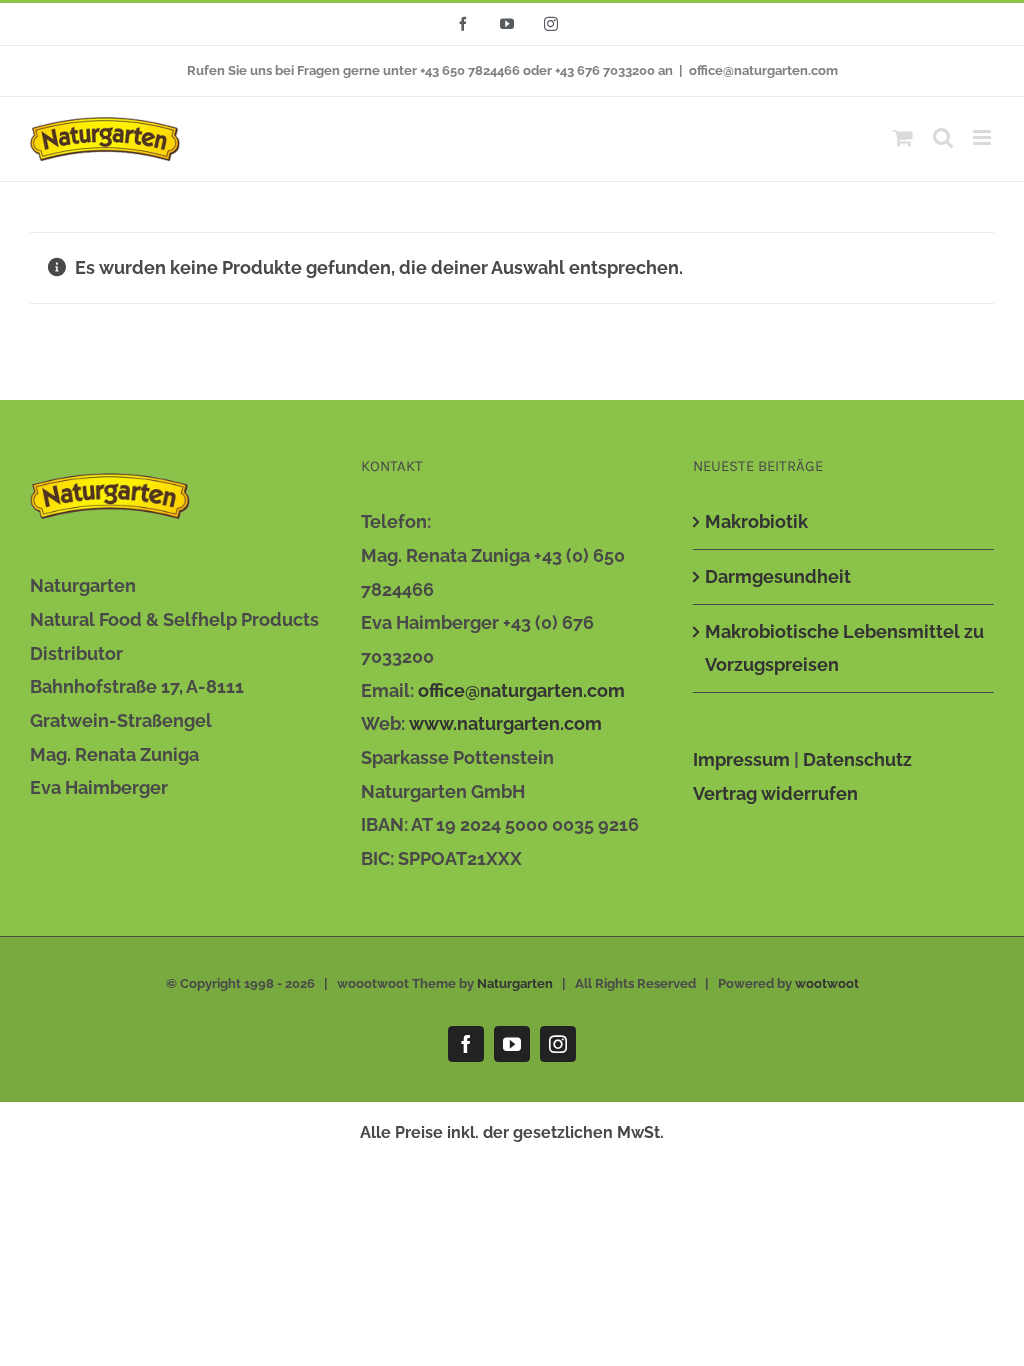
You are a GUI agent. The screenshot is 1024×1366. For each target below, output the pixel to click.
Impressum (741, 759)
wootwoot (827, 983)
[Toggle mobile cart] (903, 137)
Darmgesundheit (778, 576)
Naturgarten (515, 983)
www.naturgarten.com (505, 723)
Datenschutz (857, 759)
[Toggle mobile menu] (983, 137)
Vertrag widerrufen (775, 793)
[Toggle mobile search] (943, 137)
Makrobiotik (756, 521)
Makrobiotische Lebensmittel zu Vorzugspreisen (844, 648)
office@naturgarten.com (763, 70)
